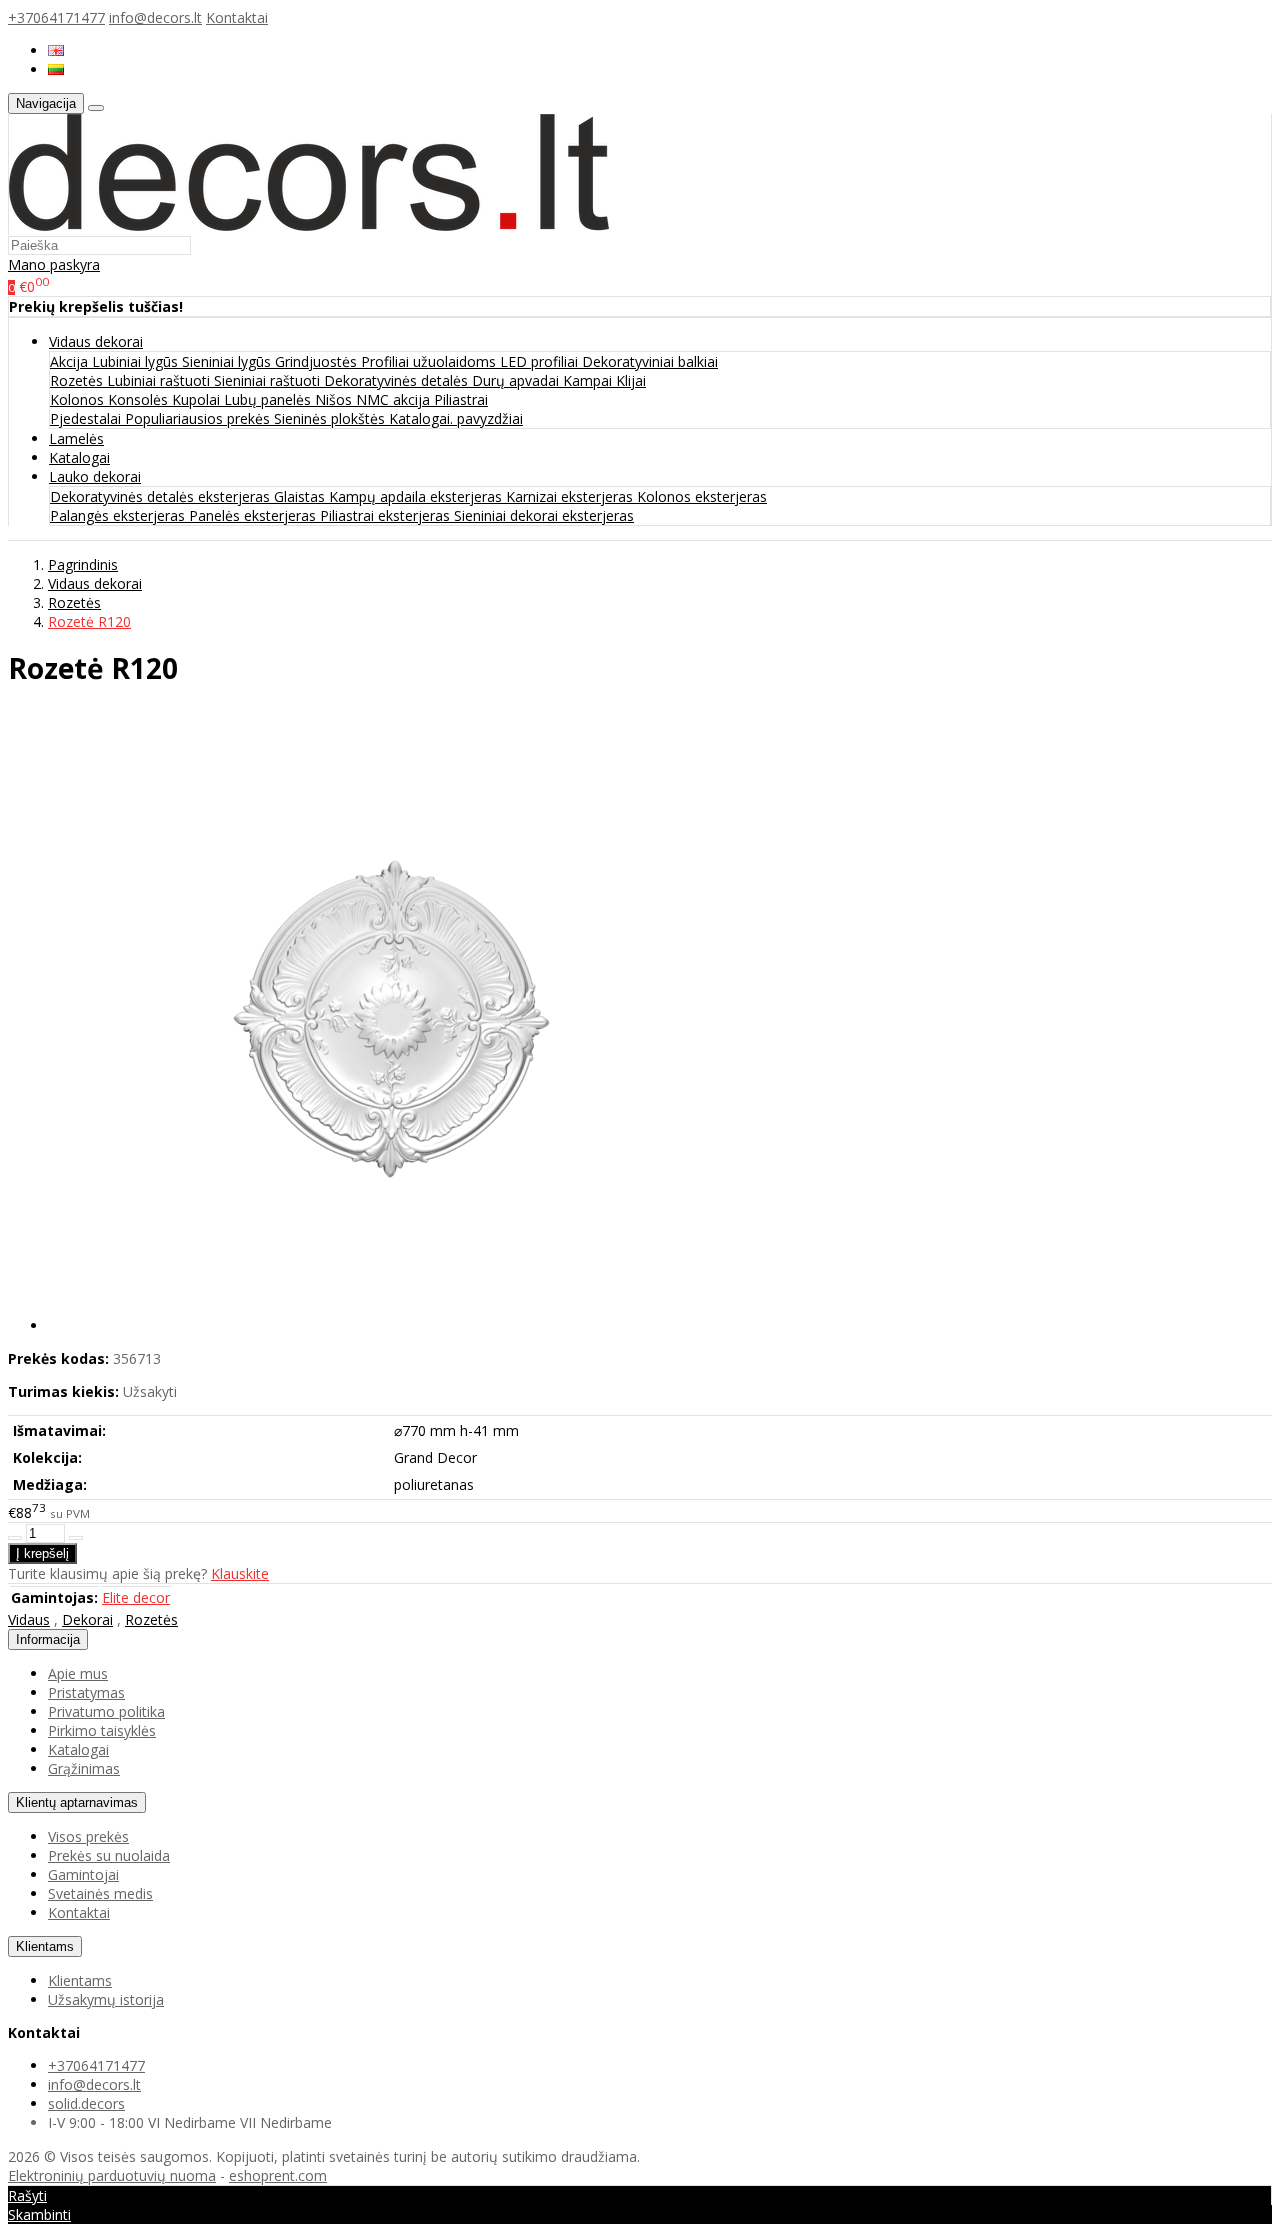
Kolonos (79, 399)
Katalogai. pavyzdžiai (456, 418)
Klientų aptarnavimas (77, 1802)
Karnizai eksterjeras (571, 496)
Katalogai (79, 457)
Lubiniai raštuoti (160, 380)
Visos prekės (88, 1836)
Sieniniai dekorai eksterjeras (544, 515)
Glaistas (301, 496)
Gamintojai (83, 1874)
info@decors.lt (155, 17)
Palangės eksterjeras (119, 515)
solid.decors (86, 2103)
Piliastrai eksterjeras (387, 515)
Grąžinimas (84, 1768)
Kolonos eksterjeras (702, 496)
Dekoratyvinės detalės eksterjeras (162, 496)
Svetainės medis (100, 1893)
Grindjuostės (318, 361)
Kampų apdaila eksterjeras (417, 496)
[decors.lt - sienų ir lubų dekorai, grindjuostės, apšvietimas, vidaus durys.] (309, 225)
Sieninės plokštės (331, 418)
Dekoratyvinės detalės (398, 380)
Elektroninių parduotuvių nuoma (112, 2175)
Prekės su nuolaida (109, 1855)
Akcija (71, 361)
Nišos (335, 399)
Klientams (45, 1946)
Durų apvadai (517, 380)
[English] (56, 50)
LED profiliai (541, 361)
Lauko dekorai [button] (95, 476)
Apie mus (78, 1673)
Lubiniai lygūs (137, 361)
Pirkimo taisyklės (102, 1730)
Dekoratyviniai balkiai (650, 361)
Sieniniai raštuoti (269, 380)
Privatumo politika (106, 1711)
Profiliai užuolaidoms (430, 361)
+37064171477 (56, 17)
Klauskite (240, 1573)
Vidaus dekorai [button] (96, 341)
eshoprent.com (278, 2175)
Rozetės (78, 380)
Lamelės (76, 438)
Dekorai (87, 1619)
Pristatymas (86, 1692)
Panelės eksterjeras (254, 515)
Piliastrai (461, 399)
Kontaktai (237, 17)
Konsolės (140, 399)
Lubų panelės (269, 399)
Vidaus (29, 1619)
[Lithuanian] (56, 69)
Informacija (48, 1639)
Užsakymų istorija (106, 1999)
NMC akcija (395, 399)
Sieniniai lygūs (228, 361)
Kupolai (198, 399)
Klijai (631, 380)
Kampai (589, 380)
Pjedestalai (87, 418)
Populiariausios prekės (199, 418)
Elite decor (136, 1597)
